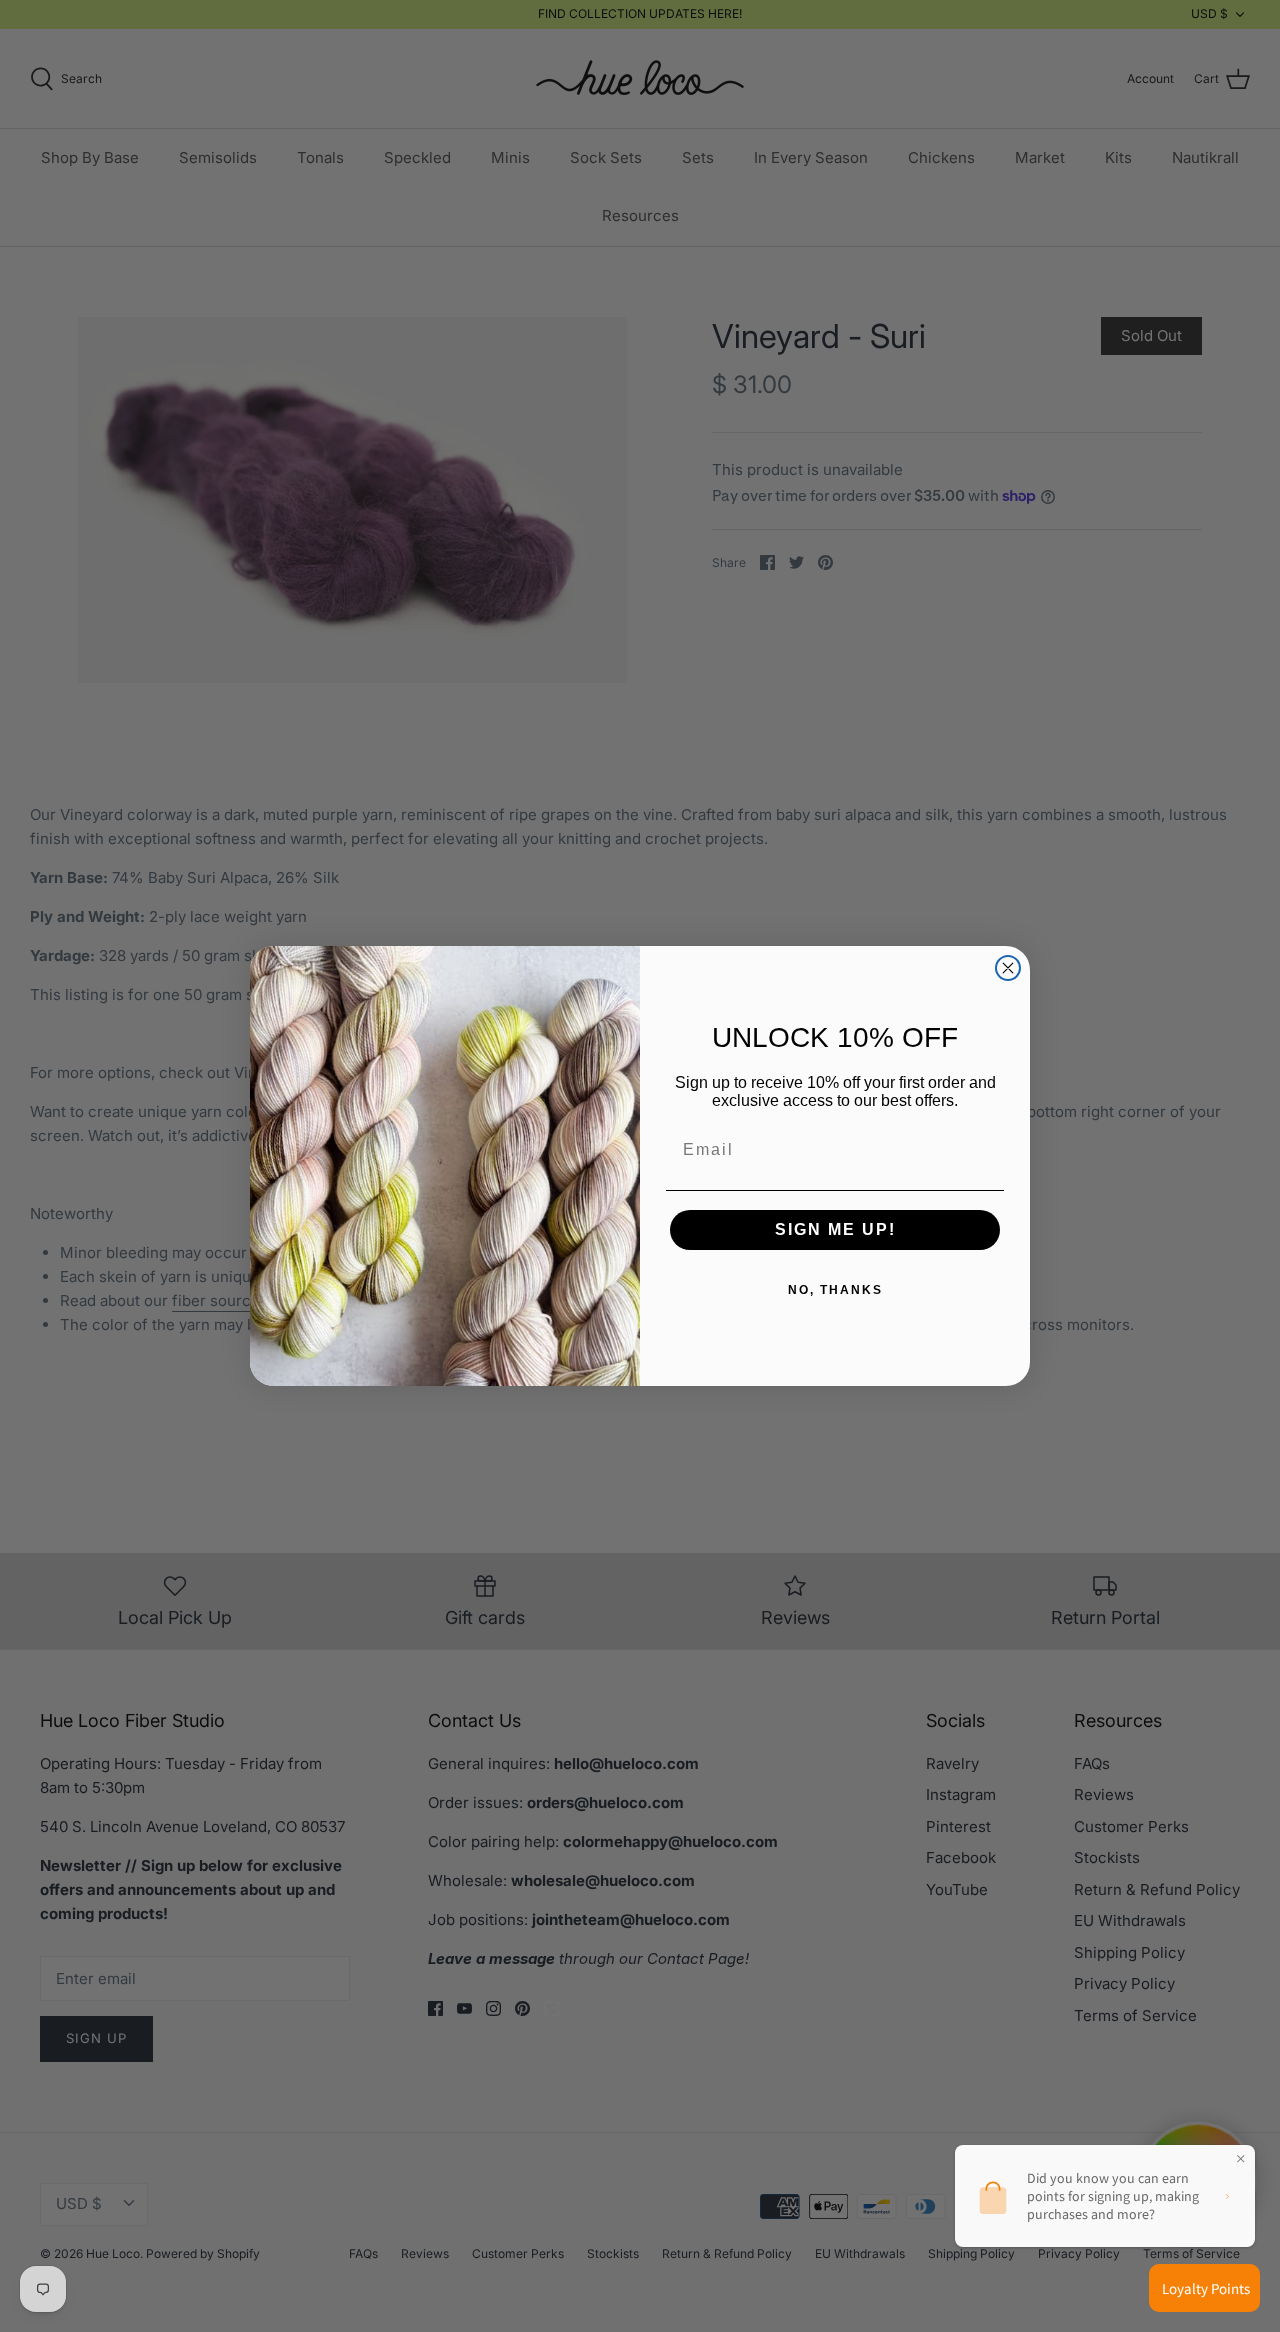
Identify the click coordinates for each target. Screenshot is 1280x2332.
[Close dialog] (1008, 968)
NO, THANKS (835, 1290)
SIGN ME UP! (835, 1229)
